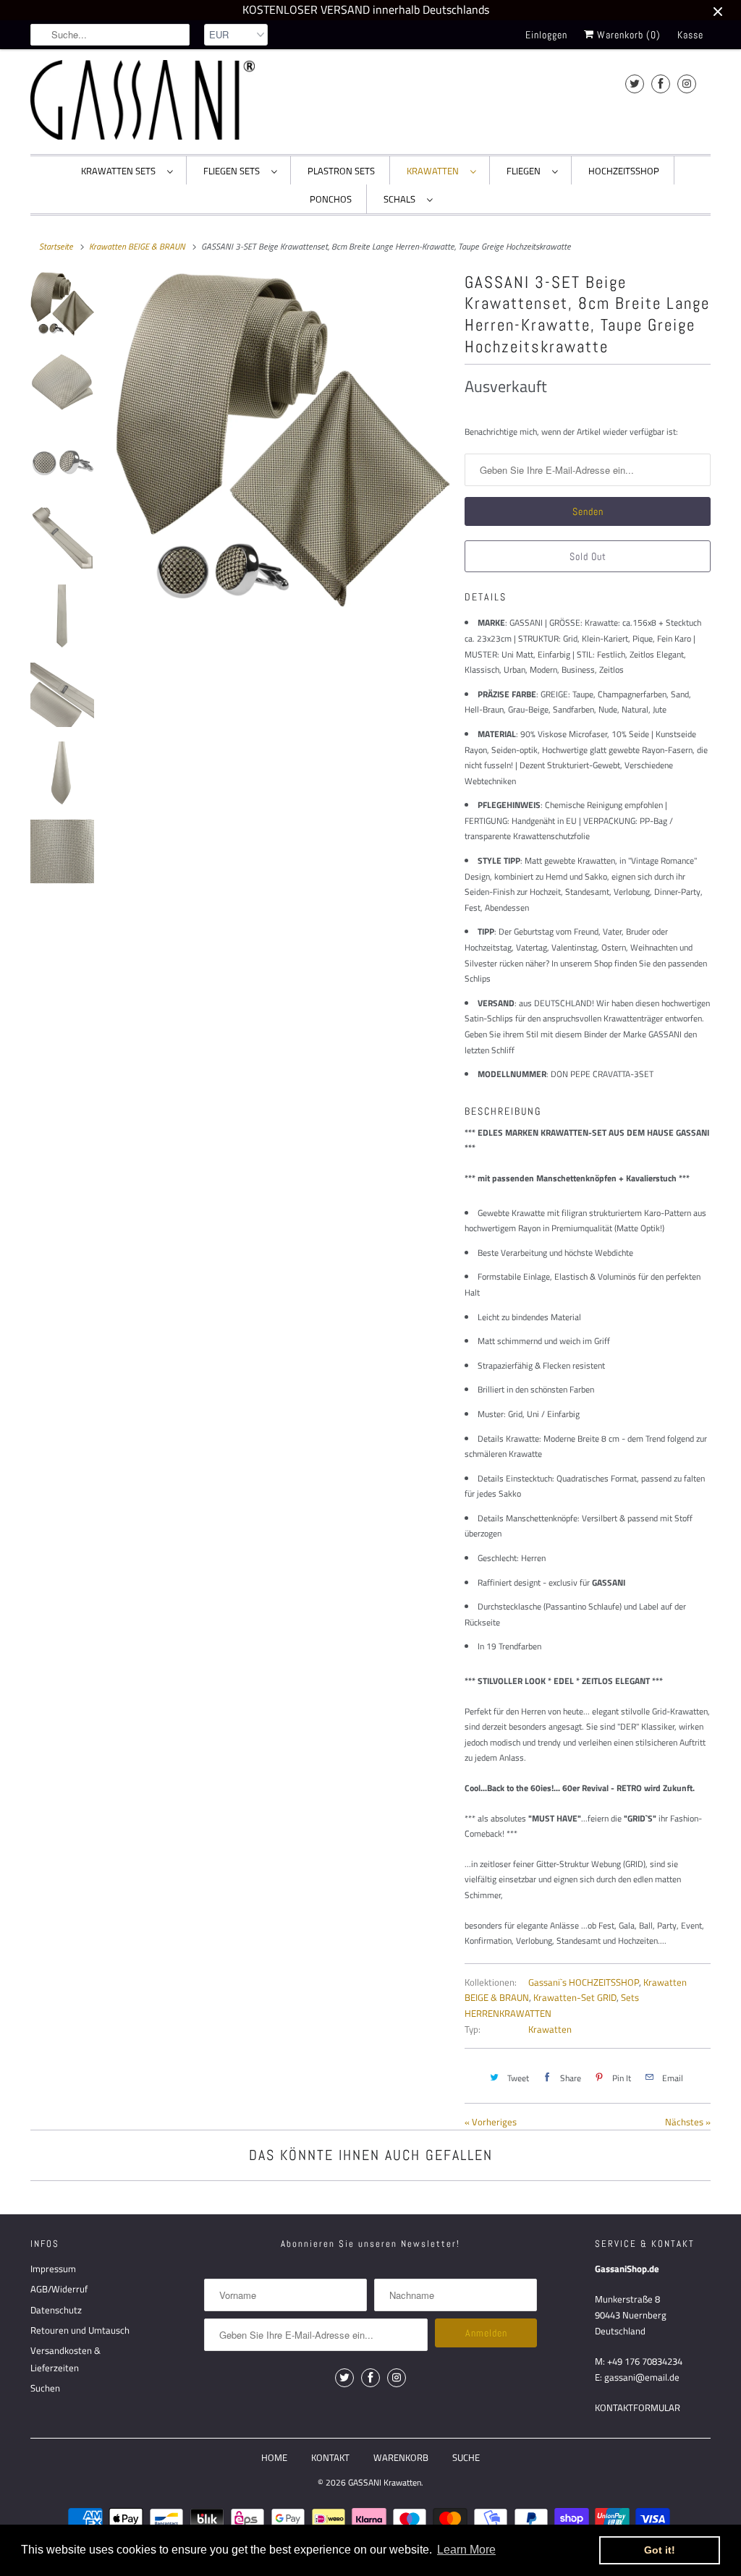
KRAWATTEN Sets (120, 171)
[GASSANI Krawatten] (143, 100)
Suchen (45, 2388)
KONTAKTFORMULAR (638, 2407)
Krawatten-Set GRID (575, 1997)
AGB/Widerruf (59, 2289)
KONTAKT (330, 2457)
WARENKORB (401, 2457)
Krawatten (550, 2029)
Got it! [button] (660, 2550)
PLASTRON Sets (341, 171)
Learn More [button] (466, 2550)
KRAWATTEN (435, 171)
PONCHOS (331, 199)
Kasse (690, 35)
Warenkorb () (627, 35)
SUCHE (466, 2457)
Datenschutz (56, 2310)
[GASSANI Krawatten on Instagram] (687, 84)
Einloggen (546, 35)
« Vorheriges (491, 2122)
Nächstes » (688, 2122)
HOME (274, 2457)
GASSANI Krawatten (385, 2482)
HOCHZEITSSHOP (624, 171)
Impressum (53, 2269)
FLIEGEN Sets (234, 171)
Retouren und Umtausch (80, 2330)
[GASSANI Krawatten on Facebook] (661, 84)
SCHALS (402, 199)
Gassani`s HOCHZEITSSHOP (584, 1982)
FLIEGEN (526, 171)
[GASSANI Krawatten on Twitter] (635, 84)
